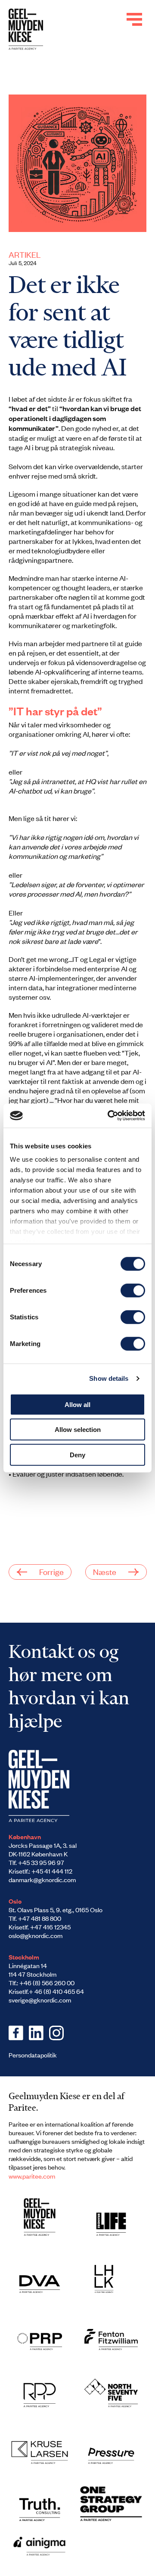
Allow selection (78, 1430)
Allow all (77, 1404)
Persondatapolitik (33, 2055)
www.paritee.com (32, 2176)
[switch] (133, 1290)
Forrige (51, 1571)
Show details (109, 1378)
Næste (105, 1571)
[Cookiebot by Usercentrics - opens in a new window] (109, 1116)
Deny (77, 1454)
